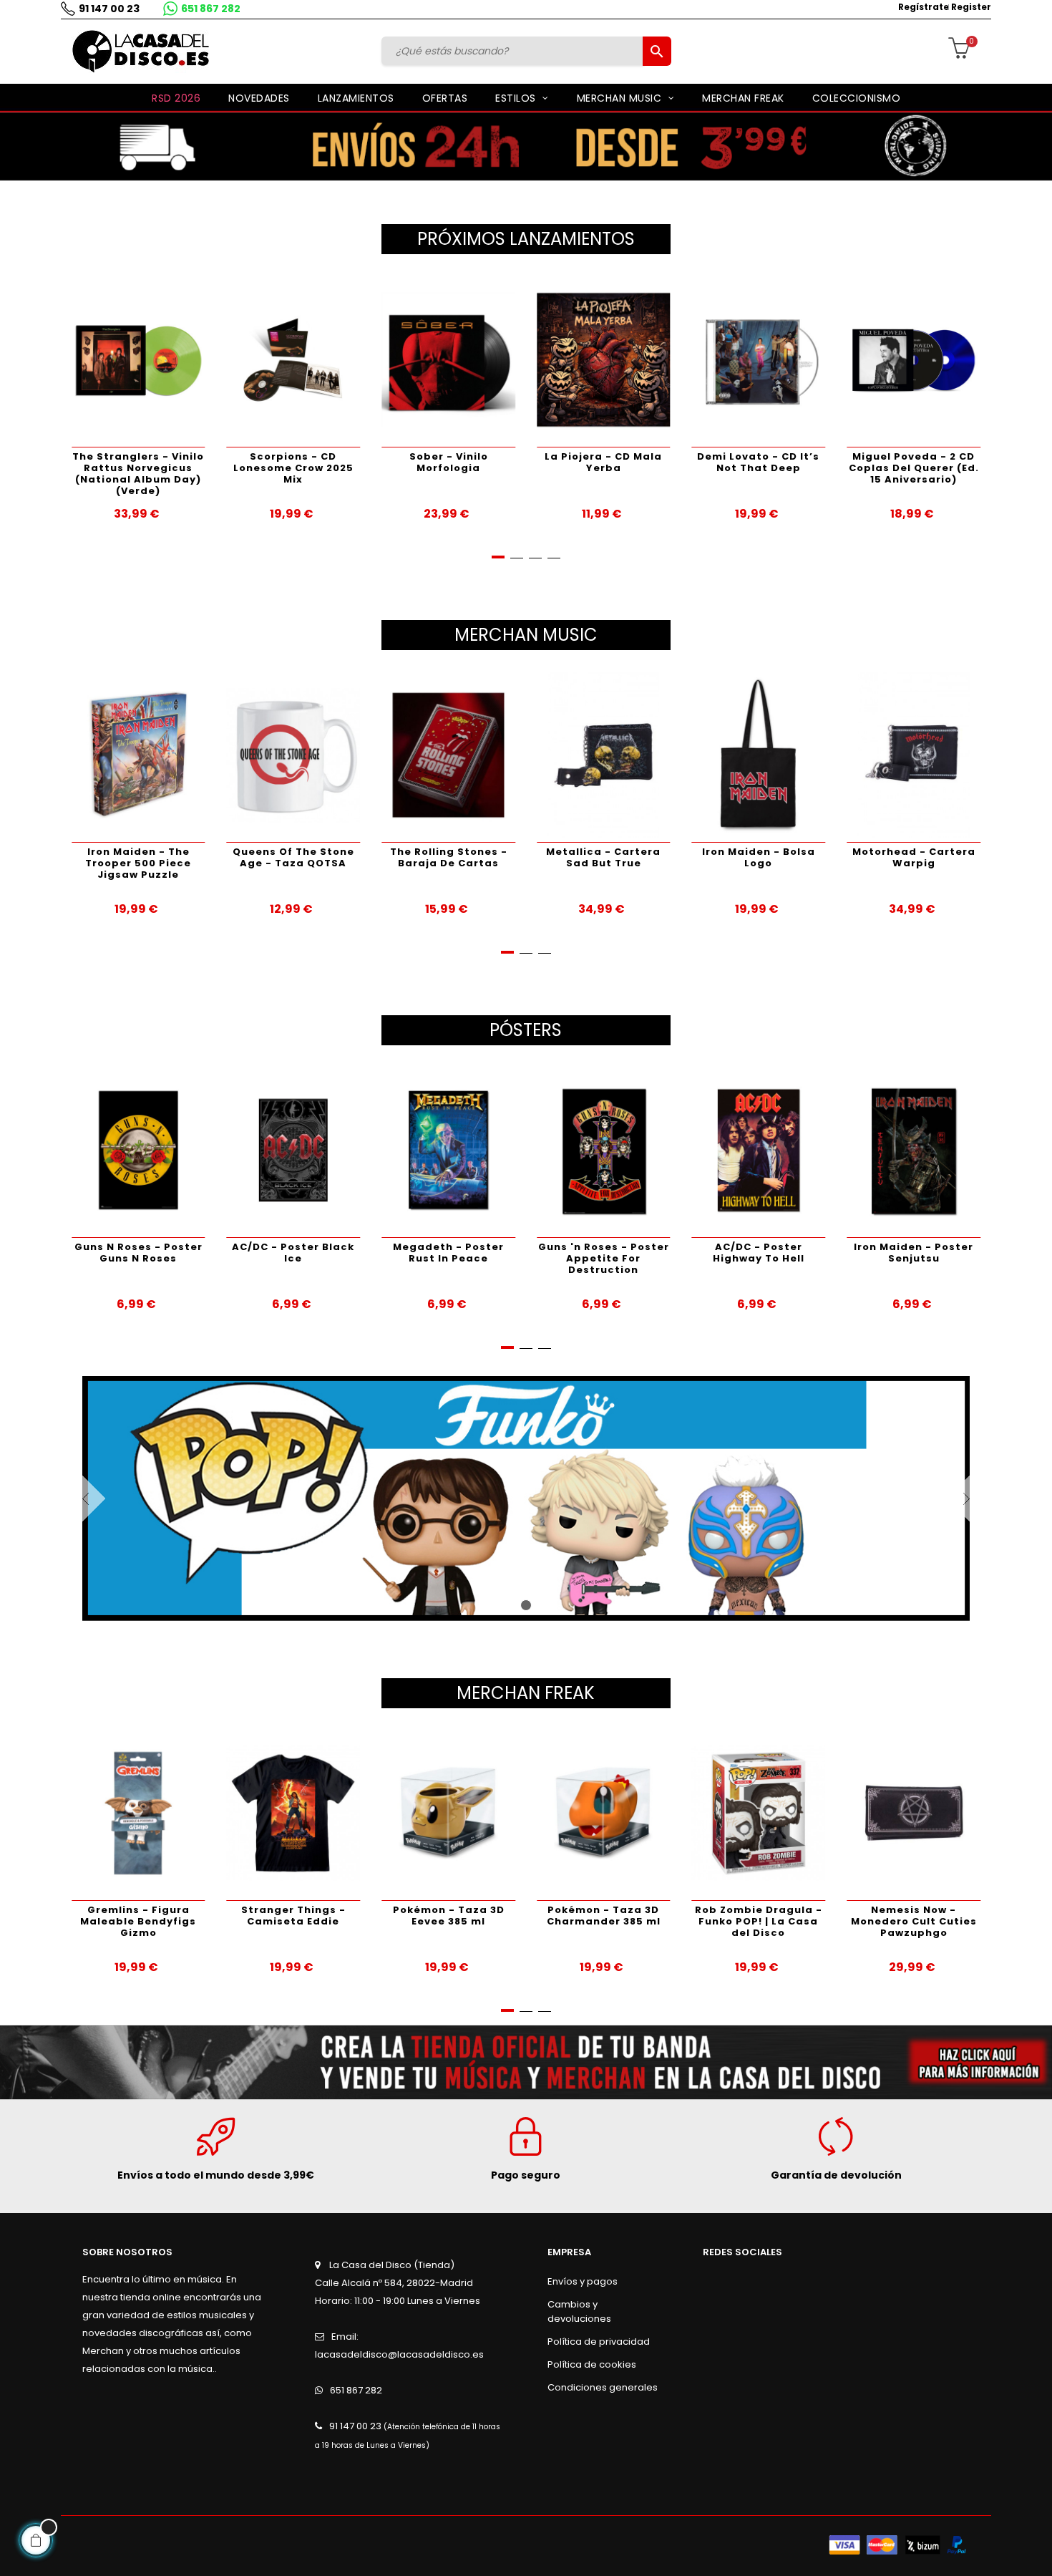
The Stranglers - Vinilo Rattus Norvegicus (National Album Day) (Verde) (138, 474)
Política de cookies (592, 2364)
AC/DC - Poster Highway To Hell (759, 1253)
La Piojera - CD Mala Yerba (603, 462)
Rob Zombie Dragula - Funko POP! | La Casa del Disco (759, 1921)
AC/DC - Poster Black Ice (293, 1253)
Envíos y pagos (583, 2281)
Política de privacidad (599, 2342)
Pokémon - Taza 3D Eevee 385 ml (449, 1916)
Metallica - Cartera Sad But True (603, 857)
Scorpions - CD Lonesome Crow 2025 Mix (293, 468)
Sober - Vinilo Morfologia (449, 462)
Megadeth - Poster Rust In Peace (448, 1253)
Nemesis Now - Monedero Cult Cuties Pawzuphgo (914, 1921)
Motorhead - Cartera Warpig (914, 857)
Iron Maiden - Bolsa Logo (759, 857)
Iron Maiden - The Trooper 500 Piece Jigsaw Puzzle (138, 863)
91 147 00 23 (109, 9)
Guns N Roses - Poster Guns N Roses (138, 1253)
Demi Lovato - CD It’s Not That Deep (758, 462)
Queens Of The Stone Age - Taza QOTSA (293, 857)
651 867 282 (211, 9)
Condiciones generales (603, 2387)
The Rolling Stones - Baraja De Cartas (449, 857)
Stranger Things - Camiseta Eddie (293, 1916)
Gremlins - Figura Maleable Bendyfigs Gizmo (138, 1921)
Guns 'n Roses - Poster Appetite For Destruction (604, 1258)
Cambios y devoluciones (579, 2311)
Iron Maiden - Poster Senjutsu (914, 1253)
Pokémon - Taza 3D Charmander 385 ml (604, 1916)
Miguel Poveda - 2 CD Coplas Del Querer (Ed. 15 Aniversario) (914, 468)
